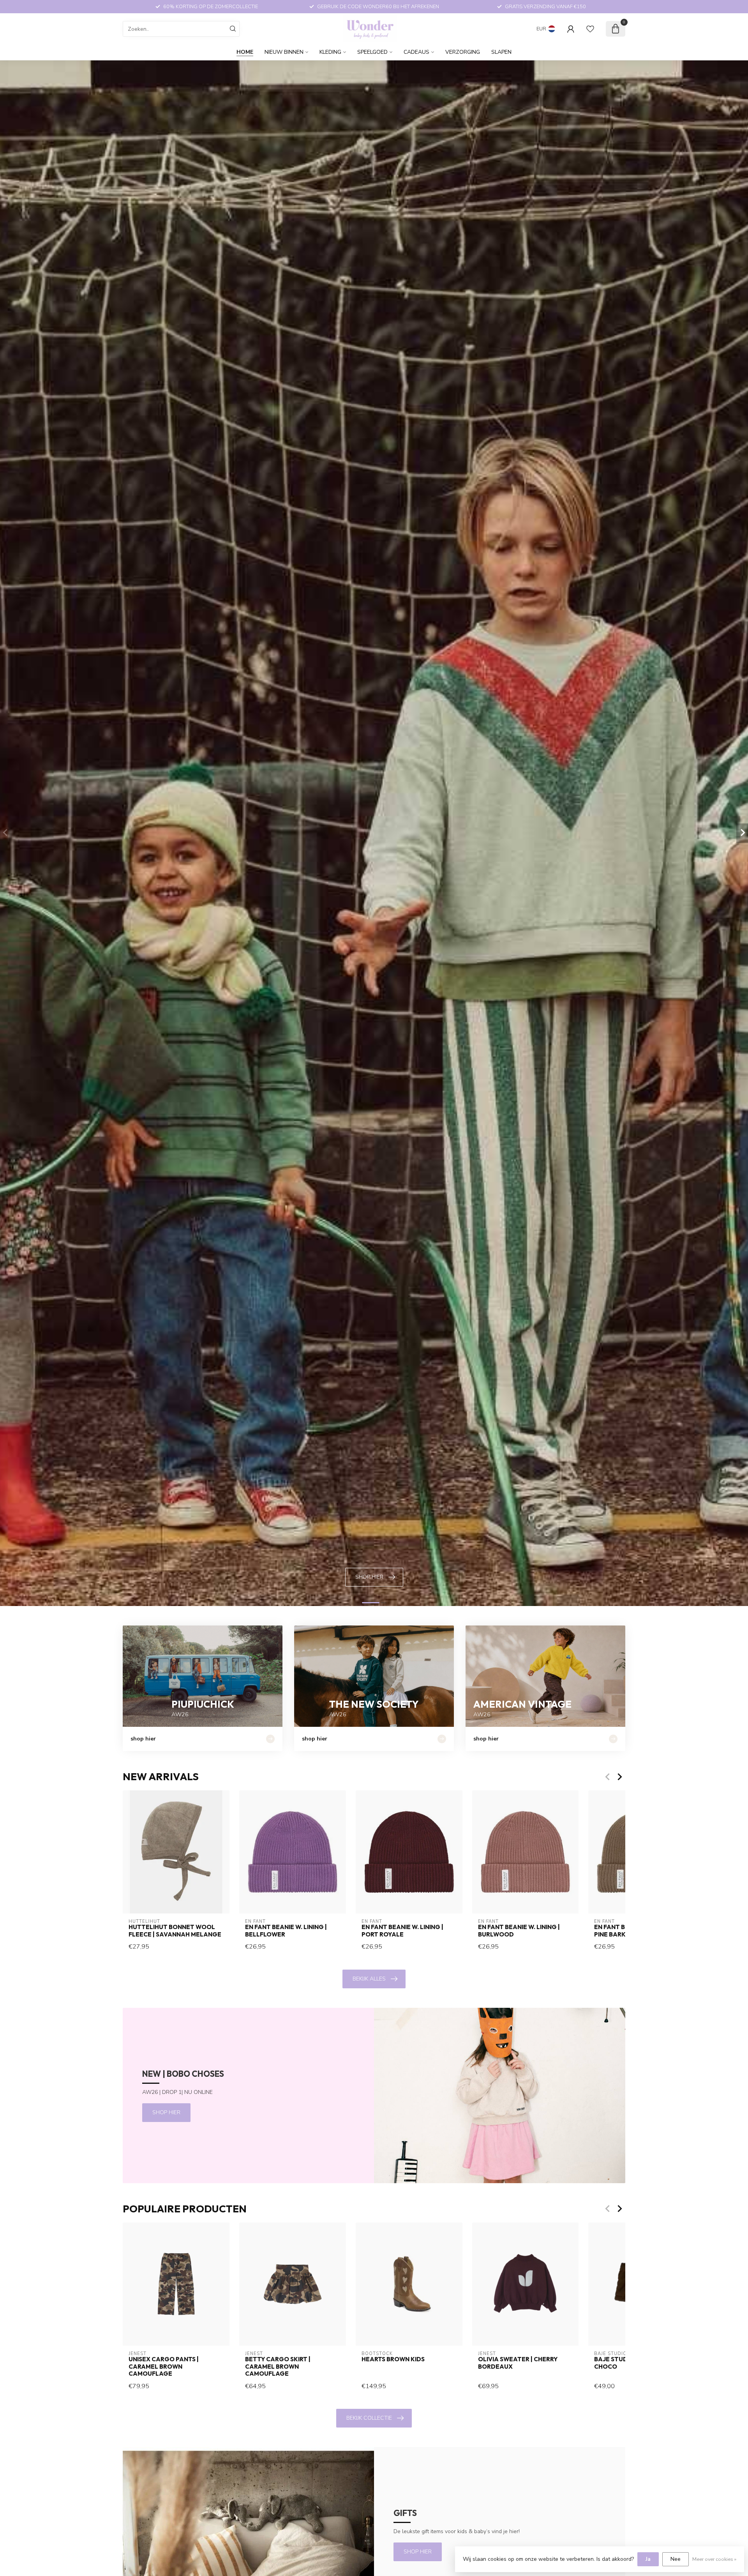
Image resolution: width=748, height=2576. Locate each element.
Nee (676, 2559)
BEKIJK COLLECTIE (369, 2418)
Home (245, 52)
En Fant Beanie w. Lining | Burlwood (519, 1931)
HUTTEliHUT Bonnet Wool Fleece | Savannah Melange (175, 1931)
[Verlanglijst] (590, 29)
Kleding (330, 52)
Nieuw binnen (284, 52)
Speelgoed (372, 52)
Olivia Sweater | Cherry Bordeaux (518, 2363)
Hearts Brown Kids (393, 2359)
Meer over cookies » (714, 2559)
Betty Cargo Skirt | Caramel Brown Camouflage (278, 2367)
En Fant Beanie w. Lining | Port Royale (402, 1931)
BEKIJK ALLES (369, 1979)
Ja (648, 2559)
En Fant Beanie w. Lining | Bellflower (286, 1931)
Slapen (501, 52)
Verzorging (463, 52)
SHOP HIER (166, 2112)
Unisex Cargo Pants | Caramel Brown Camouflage (164, 2367)
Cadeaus (416, 52)
